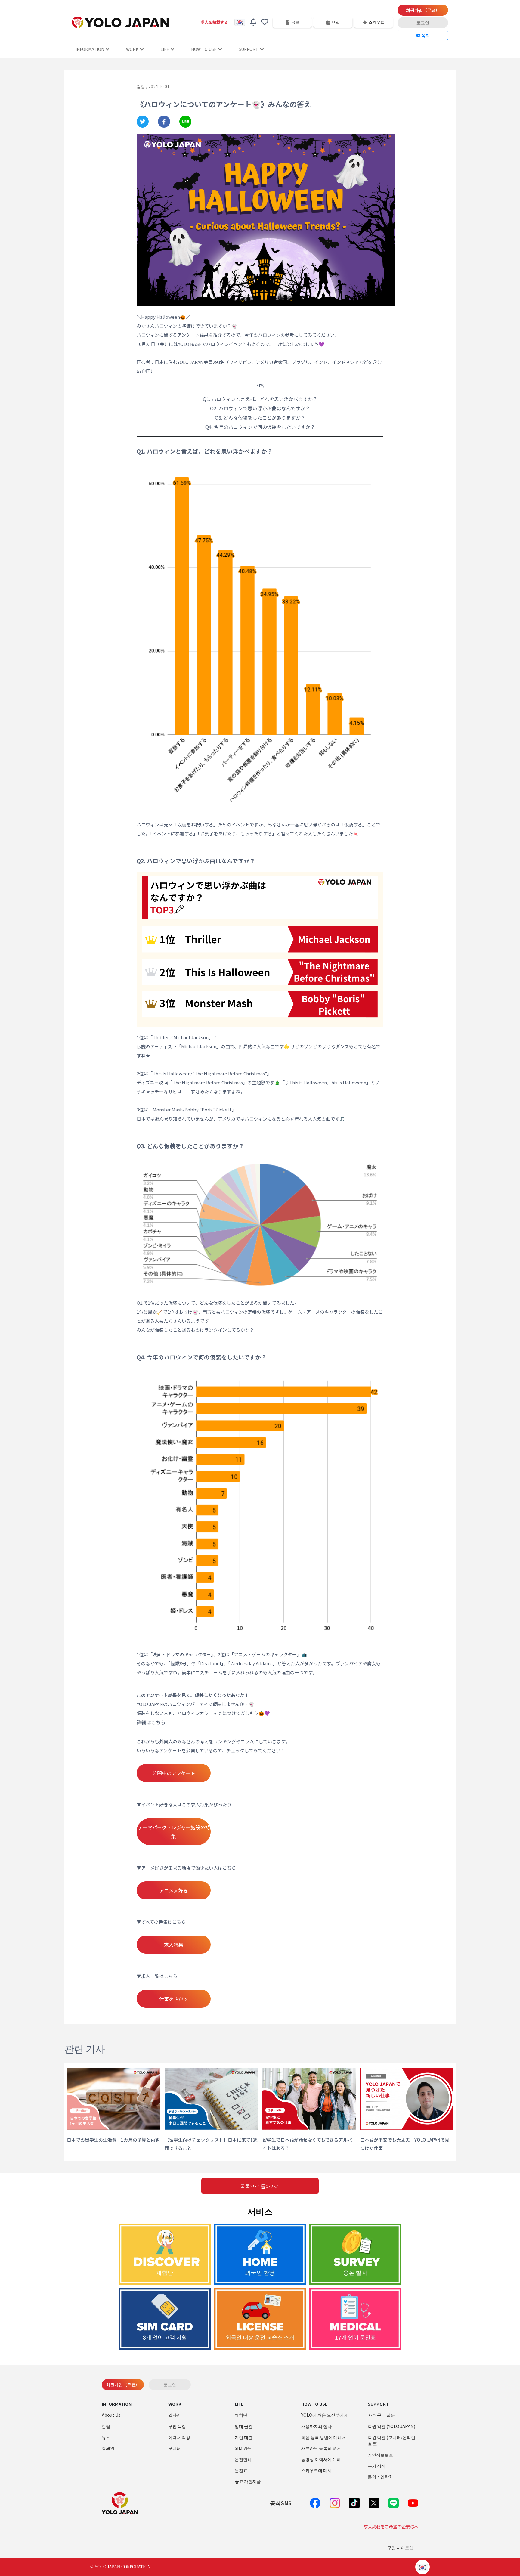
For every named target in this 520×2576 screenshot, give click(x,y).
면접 (336, 22)
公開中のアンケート (174, 1773)
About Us (111, 2415)
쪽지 (425, 35)
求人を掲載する (214, 22)
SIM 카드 (243, 2448)
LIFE (165, 49)
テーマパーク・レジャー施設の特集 (174, 1832)
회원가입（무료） (423, 10)
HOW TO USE (204, 49)
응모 (295, 22)
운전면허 (243, 2459)
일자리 (175, 2415)
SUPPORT (249, 49)
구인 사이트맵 (400, 2547)
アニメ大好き (174, 1890)
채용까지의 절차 (316, 2426)
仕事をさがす (174, 1999)
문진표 (241, 2470)
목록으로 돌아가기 (260, 2186)
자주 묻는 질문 (381, 2415)
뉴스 (106, 2437)
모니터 (175, 2448)
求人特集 (174, 1945)
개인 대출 (244, 2437)
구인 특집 (177, 2426)
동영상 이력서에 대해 (321, 2459)
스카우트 (376, 22)
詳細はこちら (151, 1722)
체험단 (241, 2415)
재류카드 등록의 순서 (321, 2448)
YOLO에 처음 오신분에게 (325, 2415)
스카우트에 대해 (316, 2470)
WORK (132, 49)
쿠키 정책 (377, 2466)
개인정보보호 (380, 2455)
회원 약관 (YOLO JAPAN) (392, 2426)
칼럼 (106, 2426)
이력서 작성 (179, 2437)
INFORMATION (90, 49)
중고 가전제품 (248, 2481)
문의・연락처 (380, 2477)
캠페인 (108, 2448)
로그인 (423, 23)
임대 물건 (244, 2426)
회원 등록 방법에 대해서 (324, 2437)
